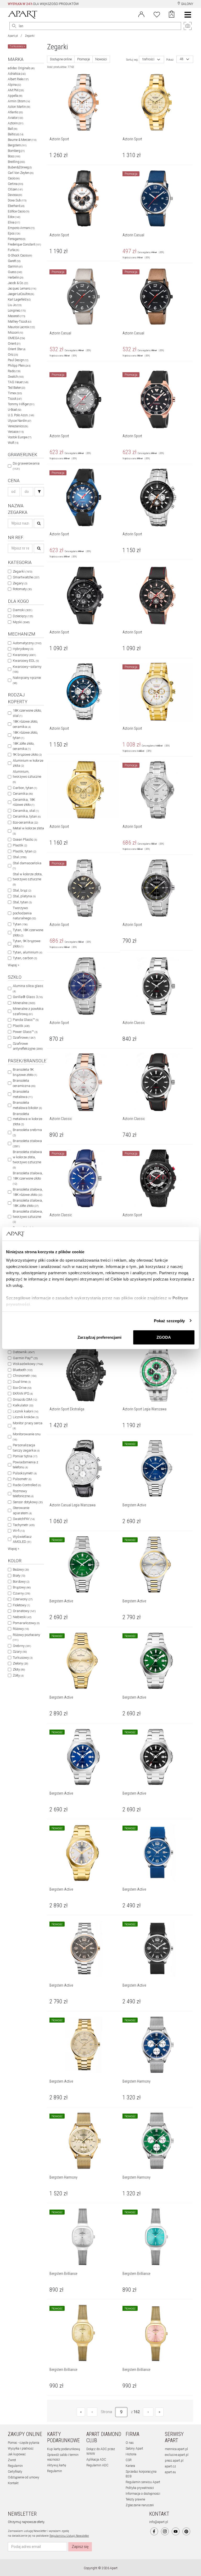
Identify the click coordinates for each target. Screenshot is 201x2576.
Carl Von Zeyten (21, 173)
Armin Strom (19, 101)
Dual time (22, 1382)
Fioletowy (21, 1605)
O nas (130, 2443)
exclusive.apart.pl (177, 2455)
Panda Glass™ (26, 1020)
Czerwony (23, 1599)
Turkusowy (23, 1658)
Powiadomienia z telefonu (26, 1465)
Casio (14, 178)
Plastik (20, 845)
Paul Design (18, 360)
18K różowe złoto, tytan (25, 735)
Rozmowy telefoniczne (23, 1494)
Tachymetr (24, 1525)
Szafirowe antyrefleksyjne (28, 1046)
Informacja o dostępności (143, 2494)
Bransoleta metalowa (23, 1094)
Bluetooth (23, 1370)
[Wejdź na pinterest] (186, 2531)
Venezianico (18, 426)
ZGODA (164, 1337)
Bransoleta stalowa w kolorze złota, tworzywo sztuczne (27, 1159)
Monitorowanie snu (27, 1437)
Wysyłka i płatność (21, 2449)
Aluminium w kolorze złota (28, 763)
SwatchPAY (24, 1519)
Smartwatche (26, 577)
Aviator (15, 118)
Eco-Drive (22, 1388)
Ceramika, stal (26, 811)
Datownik (24, 1352)
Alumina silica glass (28, 988)
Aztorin (16, 123)
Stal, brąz (22, 890)
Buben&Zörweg (20, 167)
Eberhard (16, 206)
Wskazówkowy (28, 1364)
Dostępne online (61, 59)
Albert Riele (18, 79)
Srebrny (22, 1646)
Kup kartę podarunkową (63, 2449)
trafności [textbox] (148, 59)
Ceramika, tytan (27, 816)
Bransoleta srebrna (27, 1132)
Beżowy (21, 1569)
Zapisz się (80, 2547)
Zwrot (12, 2460)
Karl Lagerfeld (19, 300)
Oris (13, 355)
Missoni (15, 333)
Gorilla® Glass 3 (28, 997)
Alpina (14, 85)
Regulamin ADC (97, 2465)
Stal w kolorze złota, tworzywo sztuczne (28, 879)
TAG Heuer (18, 382)
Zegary (20, 583)
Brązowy (22, 1587)
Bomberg (16, 151)
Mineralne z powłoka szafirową (28, 1011)
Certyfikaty (15, 2472)
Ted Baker (16, 388)
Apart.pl (13, 36)
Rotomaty (22, 589)
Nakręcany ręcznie (27, 680)
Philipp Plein (19, 366)
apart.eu (170, 2472)
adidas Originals (21, 68)
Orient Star (17, 349)
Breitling (16, 162)
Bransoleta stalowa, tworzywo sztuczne (28, 1216)
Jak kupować (17, 2454)
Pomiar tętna (25, 1456)
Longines (17, 311)
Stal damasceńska (27, 866)
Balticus (16, 134)
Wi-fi (19, 1531)
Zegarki (30, 36)
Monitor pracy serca (28, 1426)
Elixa (14, 222)
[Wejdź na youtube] (176, 2531)
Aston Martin (19, 107)
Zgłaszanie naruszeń (140, 2505)
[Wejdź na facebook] (154, 2531)
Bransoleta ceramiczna (24, 1083)
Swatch (16, 377)
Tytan (20, 924)
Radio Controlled (27, 1485)
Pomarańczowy (26, 1623)
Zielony (20, 1663)
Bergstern (17, 145)
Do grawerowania (26, 466)
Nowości (101, 59)
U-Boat (15, 410)
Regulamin (15, 2466)
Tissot (15, 399)
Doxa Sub (17, 200)
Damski (23, 610)
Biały (19, 1575)
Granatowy (24, 1611)
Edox (14, 217)
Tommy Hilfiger (21, 404)
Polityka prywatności (140, 2488)
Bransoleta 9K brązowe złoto (25, 1072)
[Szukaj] (39, 492)
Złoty (19, 1669)
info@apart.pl (159, 2522)
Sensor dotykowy (28, 1502)
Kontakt (13, 2483)
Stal (20, 857)
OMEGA (16, 338)
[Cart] (172, 15)
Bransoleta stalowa (27, 1143)
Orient (14, 344)
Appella (15, 96)
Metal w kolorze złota (28, 831)
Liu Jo (15, 305)
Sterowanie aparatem (22, 1510)
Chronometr (25, 1376)
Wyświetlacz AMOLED (22, 1539)
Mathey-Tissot (20, 322)
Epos (14, 233)
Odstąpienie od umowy (24, 2477)
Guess (15, 272)
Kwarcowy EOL (26, 661)
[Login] (141, 14)
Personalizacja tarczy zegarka (26, 1448)
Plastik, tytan (24, 851)
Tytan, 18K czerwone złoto (28, 933)
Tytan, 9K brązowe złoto (27, 944)
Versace (16, 432)
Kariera (130, 2466)
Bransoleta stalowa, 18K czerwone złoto (28, 1178)
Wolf (13, 443)
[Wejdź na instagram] (165, 2531)
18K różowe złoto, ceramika (25, 724)
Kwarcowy (24, 655)
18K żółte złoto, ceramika (24, 746)
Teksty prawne (135, 2499)
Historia (131, 2454)
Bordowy (21, 1582)
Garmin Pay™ (25, 1358)
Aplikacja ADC (96, 2460)
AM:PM (16, 90)
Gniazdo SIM (25, 1399)
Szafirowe (24, 1038)
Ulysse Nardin (19, 421)
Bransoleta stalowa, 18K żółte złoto (28, 1203)
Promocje (83, 59)
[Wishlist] (157, 14)
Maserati (16, 316)
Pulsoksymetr (25, 1473)
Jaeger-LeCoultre (21, 294)
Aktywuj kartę (57, 2465)
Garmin (15, 266)
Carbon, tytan (25, 788)
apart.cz (170, 2466)
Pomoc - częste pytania (24, 2443)
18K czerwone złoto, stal (27, 713)
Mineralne (24, 1003)
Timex (15, 393)
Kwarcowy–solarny (27, 669)
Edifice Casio (19, 211)
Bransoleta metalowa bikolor (27, 1105)
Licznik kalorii (26, 1411)
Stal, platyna (24, 896)
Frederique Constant (24, 244)
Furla (13, 250)
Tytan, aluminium (27, 952)
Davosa (15, 195)
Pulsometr (22, 1479)
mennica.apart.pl (176, 2449)
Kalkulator (23, 1405)
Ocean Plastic (25, 839)
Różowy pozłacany (26, 1637)
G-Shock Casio (20, 255)
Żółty (18, 1675)
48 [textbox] (182, 59)
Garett (14, 261)
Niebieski (22, 1617)
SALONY (187, 4)
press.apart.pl (174, 2461)
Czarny (21, 1593)
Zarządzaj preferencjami (99, 1337)
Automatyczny (27, 643)
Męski (21, 622)
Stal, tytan (22, 902)
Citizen (15, 189)
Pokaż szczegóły (169, 1321)
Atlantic (15, 112)
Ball (13, 129)
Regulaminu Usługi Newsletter (69, 2536)
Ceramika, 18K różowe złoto (24, 802)
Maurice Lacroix (21, 327)
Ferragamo (17, 239)
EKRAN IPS (23, 1393)
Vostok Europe (20, 437)
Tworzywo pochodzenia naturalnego (24, 913)
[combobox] (152, 60)
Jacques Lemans (22, 289)
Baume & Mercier (22, 140)
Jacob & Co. (18, 283)
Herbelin (16, 278)
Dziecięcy (23, 616)
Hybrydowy (23, 649)
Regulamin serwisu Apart (143, 2482)
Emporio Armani (21, 228)
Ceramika (23, 794)
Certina (15, 184)
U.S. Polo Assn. (21, 415)
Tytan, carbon (25, 958)
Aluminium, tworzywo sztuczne (27, 777)
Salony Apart (134, 2449)
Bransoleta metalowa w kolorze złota (27, 1119)
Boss (14, 156)
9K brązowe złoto (27, 754)
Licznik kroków (26, 1417)
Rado (14, 371)
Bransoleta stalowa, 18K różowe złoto (28, 1192)
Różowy (21, 1629)
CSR (129, 2460)
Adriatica (17, 74)
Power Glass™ (25, 1032)
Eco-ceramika (25, 822)
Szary (20, 1652)
